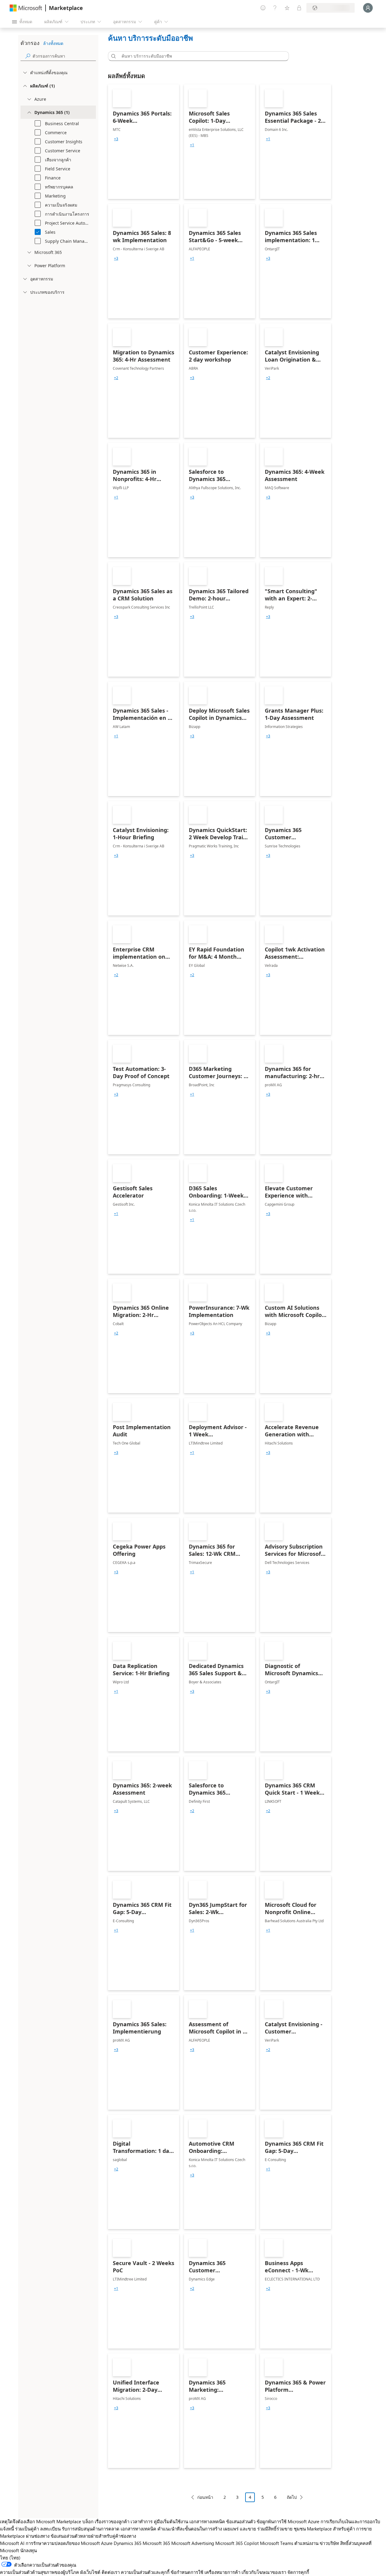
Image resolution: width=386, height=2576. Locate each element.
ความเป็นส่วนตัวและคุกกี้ (145, 2572)
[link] (144, 142)
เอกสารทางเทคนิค (207, 2521)
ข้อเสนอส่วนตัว (241, 2521)
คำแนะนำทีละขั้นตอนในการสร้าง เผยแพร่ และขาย (207, 2529)
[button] (112, 56)
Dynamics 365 (128, 2543)
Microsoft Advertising (193, 2543)
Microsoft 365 (156, 2543)
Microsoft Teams (277, 2543)
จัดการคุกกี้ (298, 2572)
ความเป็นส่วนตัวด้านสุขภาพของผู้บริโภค (40, 2572)
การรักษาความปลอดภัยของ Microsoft (63, 2543)
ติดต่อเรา (111, 2572)
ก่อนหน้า (205, 2497)
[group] (116, 139)
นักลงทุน (28, 2550)
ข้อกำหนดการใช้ (187, 2572)
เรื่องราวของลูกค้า (112, 2521)
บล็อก (88, 2521)
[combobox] (200, 56)
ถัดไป (292, 2497)
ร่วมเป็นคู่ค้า (27, 2529)
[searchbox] (64, 56)
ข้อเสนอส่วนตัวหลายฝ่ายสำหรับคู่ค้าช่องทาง (93, 2536)
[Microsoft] (26, 8)
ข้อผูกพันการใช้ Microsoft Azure (289, 2521)
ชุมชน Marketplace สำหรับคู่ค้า (324, 2529)
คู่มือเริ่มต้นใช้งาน (171, 2521)
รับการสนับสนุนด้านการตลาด (91, 2529)
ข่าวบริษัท (329, 2543)
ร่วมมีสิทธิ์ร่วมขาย (275, 2529)
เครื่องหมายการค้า (222, 2572)
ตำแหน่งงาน (306, 2543)
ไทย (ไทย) (10, 2558)
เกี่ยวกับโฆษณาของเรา (264, 2572)
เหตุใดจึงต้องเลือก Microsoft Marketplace (41, 2521)
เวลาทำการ (142, 2521)
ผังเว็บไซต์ (90, 2572)
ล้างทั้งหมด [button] (53, 43)
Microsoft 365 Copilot (237, 2543)
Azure (107, 2543)
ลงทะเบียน (50, 2529)
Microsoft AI (12, 2543)
